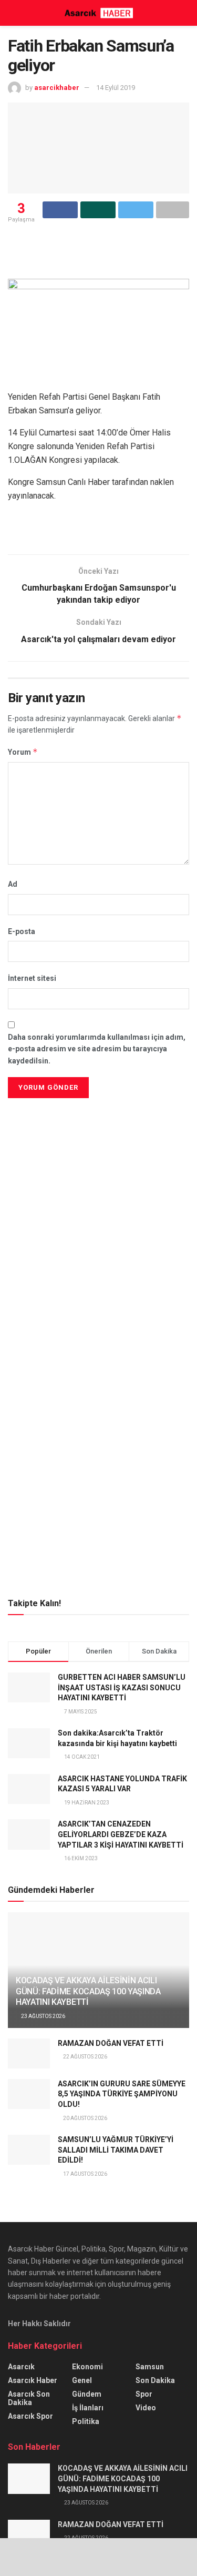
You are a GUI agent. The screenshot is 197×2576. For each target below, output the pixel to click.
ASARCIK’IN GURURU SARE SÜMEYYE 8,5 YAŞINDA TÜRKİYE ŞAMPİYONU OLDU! (122, 2094)
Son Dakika (155, 2380)
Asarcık (21, 2367)
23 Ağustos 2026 (43, 2016)
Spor (144, 2394)
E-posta (22, 931)
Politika (86, 2421)
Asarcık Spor (30, 2416)
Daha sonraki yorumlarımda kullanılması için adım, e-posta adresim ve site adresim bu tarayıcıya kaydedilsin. (97, 1049)
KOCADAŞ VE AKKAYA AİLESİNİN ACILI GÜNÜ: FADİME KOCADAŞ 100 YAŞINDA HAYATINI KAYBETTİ (88, 1991)
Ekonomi (87, 2367)
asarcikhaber (57, 88)
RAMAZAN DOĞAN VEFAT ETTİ (111, 2043)
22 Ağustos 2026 (85, 2057)
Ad (13, 884)
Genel (82, 2380)
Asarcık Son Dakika (29, 2398)
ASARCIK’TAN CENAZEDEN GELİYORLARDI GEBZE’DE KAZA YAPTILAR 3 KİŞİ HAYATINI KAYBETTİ (121, 1834)
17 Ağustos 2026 (85, 2174)
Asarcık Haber (33, 2380)
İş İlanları (88, 2408)
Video (146, 2408)
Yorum (23, 752)
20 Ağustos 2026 (85, 2118)
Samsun (150, 2367)
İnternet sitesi (32, 978)
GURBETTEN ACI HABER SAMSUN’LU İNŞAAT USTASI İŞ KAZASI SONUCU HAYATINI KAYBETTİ (122, 1687)
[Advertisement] (99, 1174)
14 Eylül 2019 (116, 88)
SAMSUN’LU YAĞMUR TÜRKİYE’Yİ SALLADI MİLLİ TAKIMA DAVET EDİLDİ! (116, 2150)
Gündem (87, 2394)
